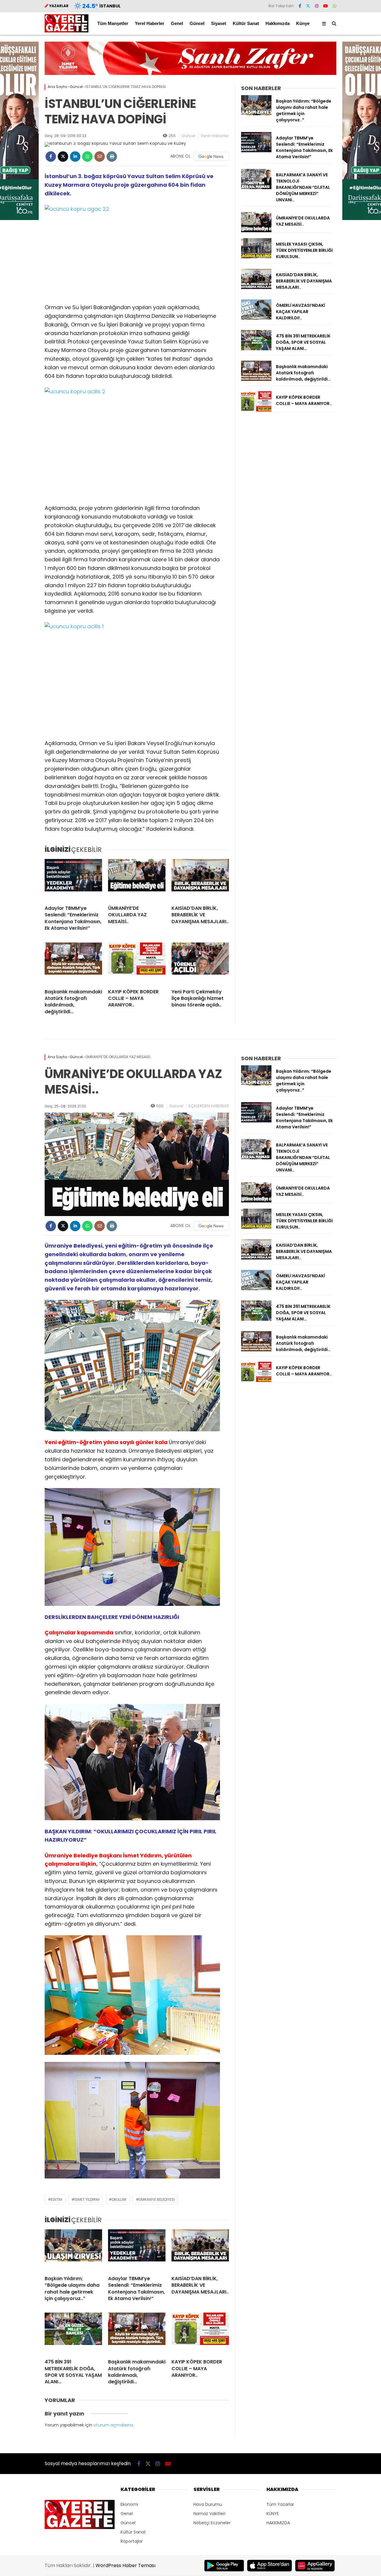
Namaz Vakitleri (209, 2514)
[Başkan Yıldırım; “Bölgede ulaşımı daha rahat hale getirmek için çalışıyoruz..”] (256, 114)
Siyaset (219, 23)
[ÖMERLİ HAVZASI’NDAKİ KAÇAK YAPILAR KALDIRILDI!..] (256, 318)
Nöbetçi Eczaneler (212, 2523)
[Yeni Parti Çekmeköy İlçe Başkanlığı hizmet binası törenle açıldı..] (200, 963)
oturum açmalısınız (113, 2425)
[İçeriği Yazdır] (112, 157)
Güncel (197, 23)
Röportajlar (132, 2541)
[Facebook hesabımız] (300, 6)
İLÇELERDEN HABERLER (209, 1106)
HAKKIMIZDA (278, 2523)
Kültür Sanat (246, 23)
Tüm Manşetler (113, 23)
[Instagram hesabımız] (317, 6)
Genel (177, 23)
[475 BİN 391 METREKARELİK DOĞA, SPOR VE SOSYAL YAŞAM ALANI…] (256, 349)
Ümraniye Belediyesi (157, 2199)
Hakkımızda (278, 23)
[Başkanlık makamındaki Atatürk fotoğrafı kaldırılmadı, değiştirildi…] (73, 963)
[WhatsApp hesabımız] (335, 6)
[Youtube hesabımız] (326, 6)
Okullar (119, 2199)
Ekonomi (129, 2504)
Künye (303, 23)
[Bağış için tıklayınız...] (190, 73)
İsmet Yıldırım (87, 2199)
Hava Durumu (208, 2504)
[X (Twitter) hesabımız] (308, 6)
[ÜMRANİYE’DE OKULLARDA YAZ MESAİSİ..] (137, 880)
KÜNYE (273, 2514)
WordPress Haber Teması (125, 2565)
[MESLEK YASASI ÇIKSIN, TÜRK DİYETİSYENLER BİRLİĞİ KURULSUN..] (256, 257)
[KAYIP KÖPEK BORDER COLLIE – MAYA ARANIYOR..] (137, 963)
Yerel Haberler (150, 23)
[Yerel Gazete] (67, 31)
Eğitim (57, 2199)
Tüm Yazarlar (280, 2504)
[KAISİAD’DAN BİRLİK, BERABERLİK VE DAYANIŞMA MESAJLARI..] (200, 880)
